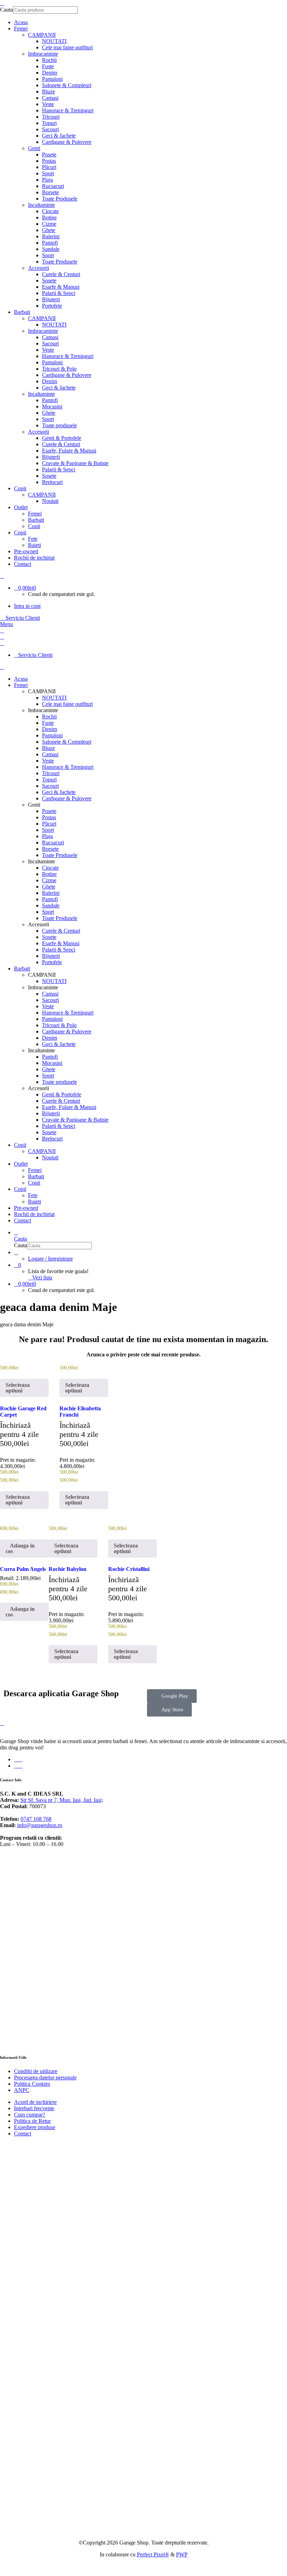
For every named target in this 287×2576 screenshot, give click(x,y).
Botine (49, 217)
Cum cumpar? (30, 2115)
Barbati (36, 520)
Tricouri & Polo (59, 369)
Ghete (49, 230)
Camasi (50, 98)
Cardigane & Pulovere (67, 142)
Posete (49, 155)
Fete (33, 539)
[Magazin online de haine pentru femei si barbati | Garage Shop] (2, 1723)
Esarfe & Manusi (61, 287)
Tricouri (51, 117)
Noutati (50, 501)
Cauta (6, 10)
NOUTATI (54, 41)
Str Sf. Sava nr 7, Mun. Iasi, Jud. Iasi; (62, 1800)
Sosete (49, 280)
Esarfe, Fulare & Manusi (69, 451)
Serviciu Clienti (22, 618)
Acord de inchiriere (35, 2102)
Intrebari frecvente (34, 2108)
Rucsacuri (53, 186)
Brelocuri (52, 482)
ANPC (22, 2090)
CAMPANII (42, 35)
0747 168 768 (36, 1819)
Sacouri (50, 129)
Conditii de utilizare (36, 2071)
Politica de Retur (32, 2121)
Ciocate (50, 211)
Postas (49, 161)
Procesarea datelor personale (45, 2077)
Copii (34, 526)
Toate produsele (59, 425)
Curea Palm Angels (23, 1569)
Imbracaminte (43, 54)
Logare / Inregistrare (50, 1259)
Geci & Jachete (59, 136)
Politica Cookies (32, 2084)
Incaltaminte (41, 205)
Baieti (34, 545)
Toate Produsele (60, 199)
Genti (34, 148)
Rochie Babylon (68, 1569)
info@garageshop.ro (40, 1825)
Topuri (49, 123)
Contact (23, 2133)
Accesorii (38, 268)
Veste (48, 104)
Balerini (51, 236)
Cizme (49, 224)
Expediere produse (35, 2127)
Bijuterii (51, 299)
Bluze (48, 92)
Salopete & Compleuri (67, 85)
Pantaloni (52, 79)
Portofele (52, 306)
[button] (24, 1549)
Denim (50, 73)
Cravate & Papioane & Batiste (75, 463)
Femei (35, 514)
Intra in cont (27, 606)
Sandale (51, 249)
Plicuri (49, 167)
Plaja (47, 180)
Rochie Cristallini (129, 1569)
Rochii (49, 60)
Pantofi (50, 243)
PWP (182, 2554)
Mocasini (52, 406)
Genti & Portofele (62, 438)
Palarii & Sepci (59, 293)
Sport (48, 173)
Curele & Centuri (61, 274)
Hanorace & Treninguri (68, 110)
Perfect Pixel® (153, 2554)
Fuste (48, 66)
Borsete (50, 192)
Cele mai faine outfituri (67, 47)
